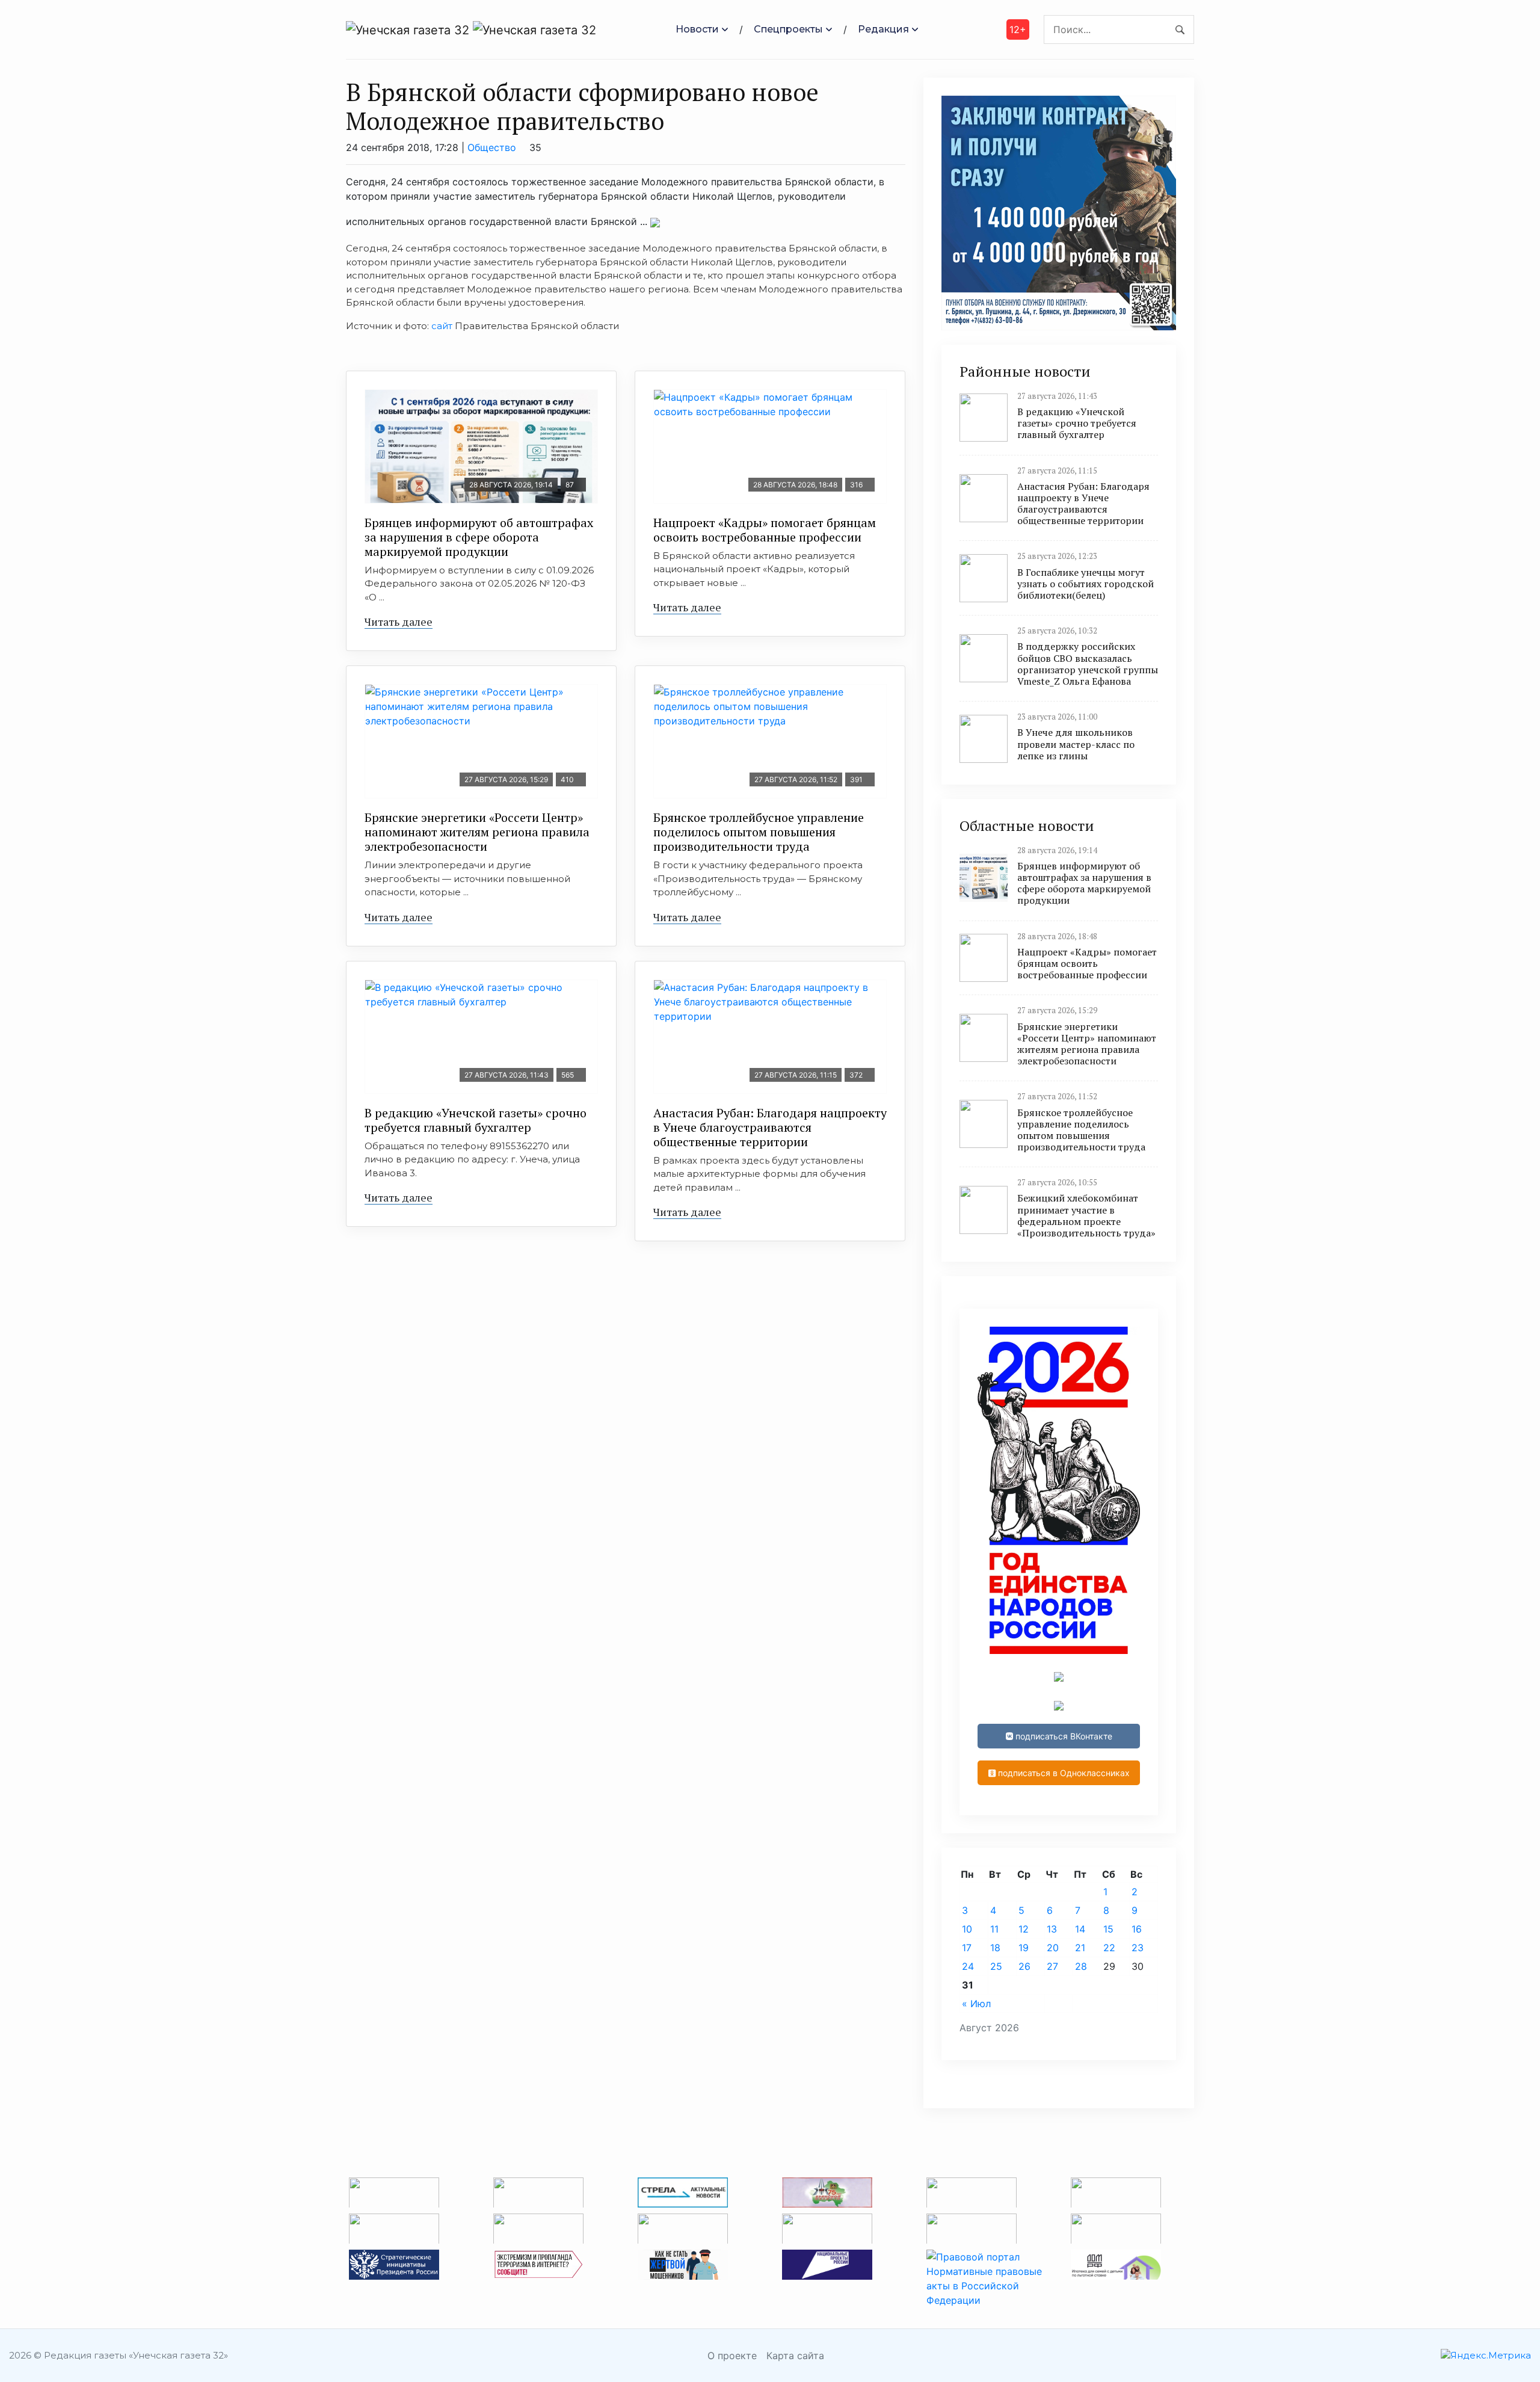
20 (1053, 1948)
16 (1137, 1929)
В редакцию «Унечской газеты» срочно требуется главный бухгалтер (476, 1120)
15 (1108, 1929)
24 (968, 1966)
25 (996, 1966)
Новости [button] (697, 29)
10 (967, 1929)
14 (1080, 1929)
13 (1052, 1929)
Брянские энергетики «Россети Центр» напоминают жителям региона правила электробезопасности (477, 832)
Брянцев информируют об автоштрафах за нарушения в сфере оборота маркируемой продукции (479, 537)
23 (1138, 1948)
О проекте (732, 2356)
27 (1052, 1966)
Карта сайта (795, 2356)
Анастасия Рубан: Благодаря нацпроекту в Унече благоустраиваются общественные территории (770, 1127)
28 (1081, 1966)
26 (1024, 1966)
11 (994, 1929)
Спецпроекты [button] (788, 29)
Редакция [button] (883, 29)
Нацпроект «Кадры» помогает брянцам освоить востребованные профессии (765, 530)
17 (967, 1948)
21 (1080, 1948)
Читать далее (399, 622)
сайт (442, 326)
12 (1024, 1929)
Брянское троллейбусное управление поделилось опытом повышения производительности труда (759, 832)
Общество (492, 147)
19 (1024, 1948)
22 (1109, 1948)
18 (995, 1948)
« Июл (976, 2004)
